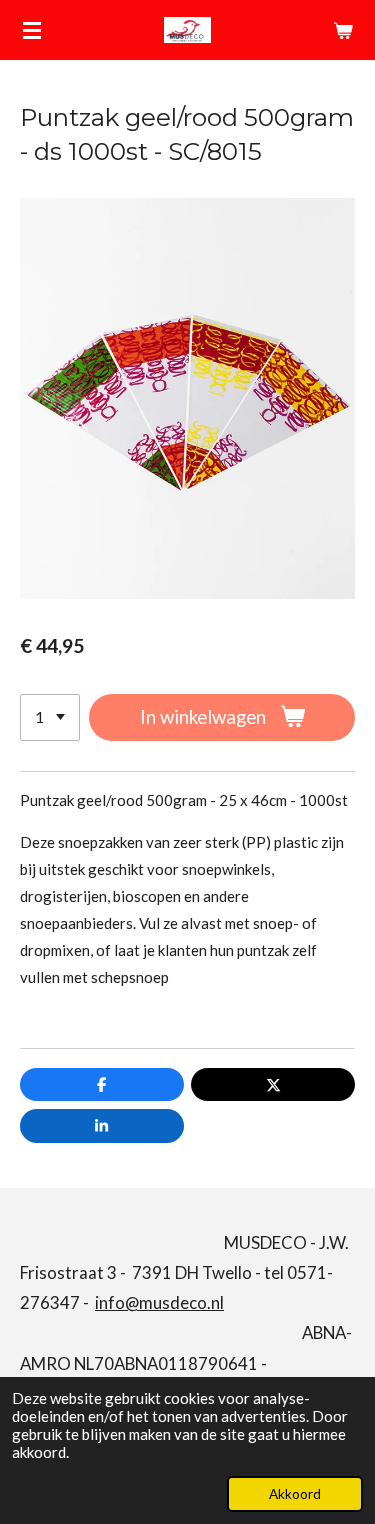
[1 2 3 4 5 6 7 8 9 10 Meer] (50, 717)
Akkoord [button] (295, 1494)
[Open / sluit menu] (32, 30)
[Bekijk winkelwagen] (343, 30)
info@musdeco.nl (159, 1302)
